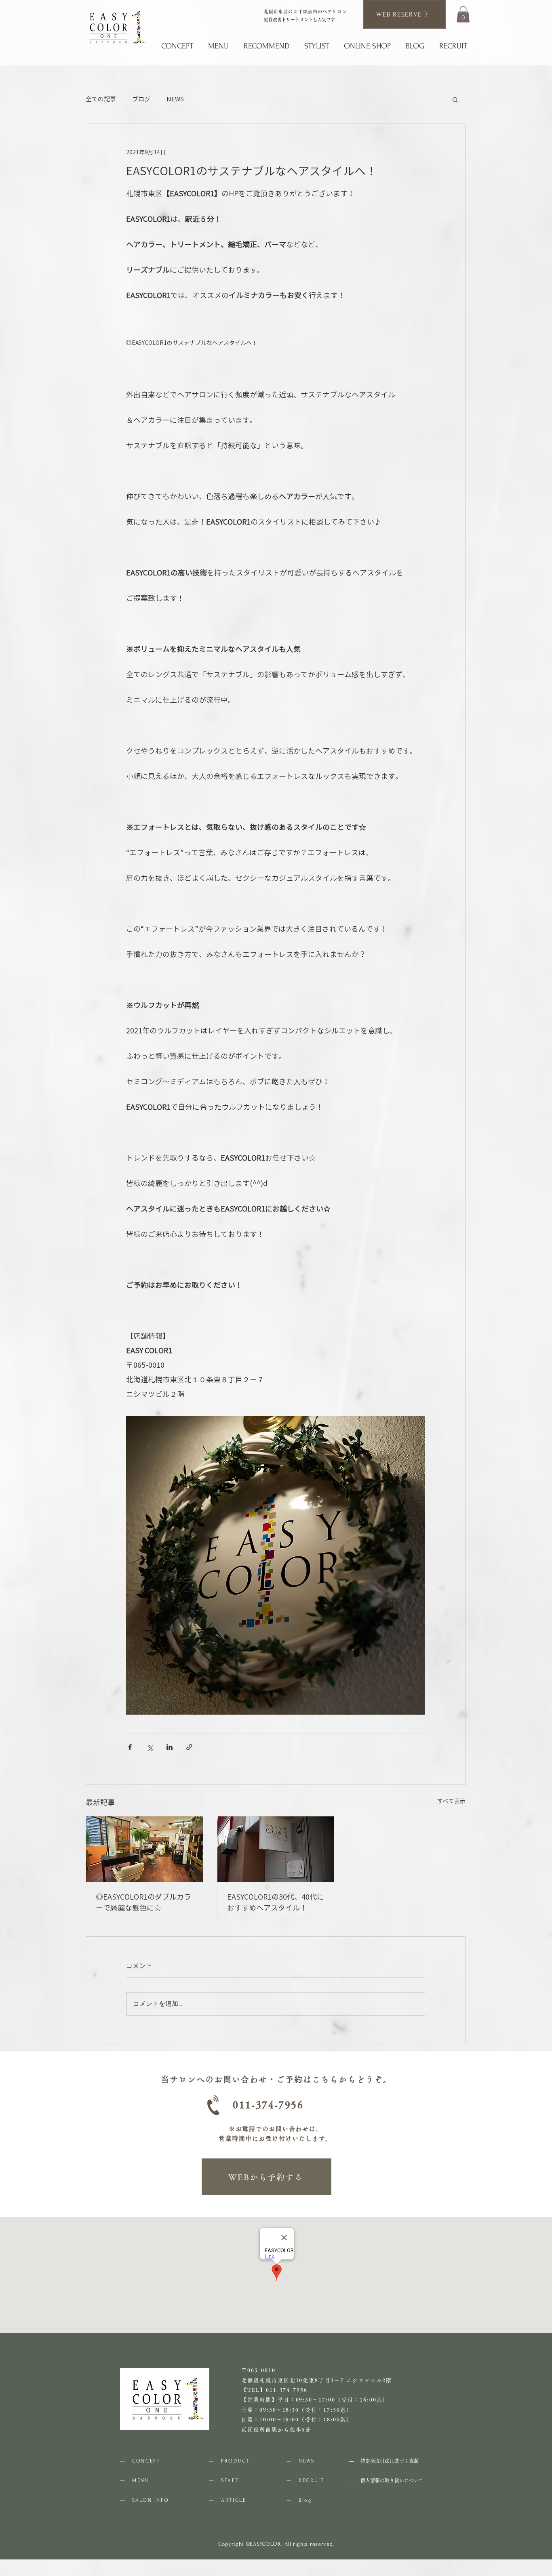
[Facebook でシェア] (130, 1747)
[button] (463, 14)
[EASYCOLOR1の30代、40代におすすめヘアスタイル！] (276, 1849)
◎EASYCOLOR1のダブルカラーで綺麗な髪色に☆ (143, 1902)
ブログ (141, 99)
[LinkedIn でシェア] (170, 1747)
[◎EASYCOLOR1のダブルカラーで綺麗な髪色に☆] (144, 1849)
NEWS (175, 99)
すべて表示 (451, 1801)
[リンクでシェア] (189, 1747)
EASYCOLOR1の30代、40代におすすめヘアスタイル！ (276, 1902)
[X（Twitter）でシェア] (150, 1747)
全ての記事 (101, 99)
